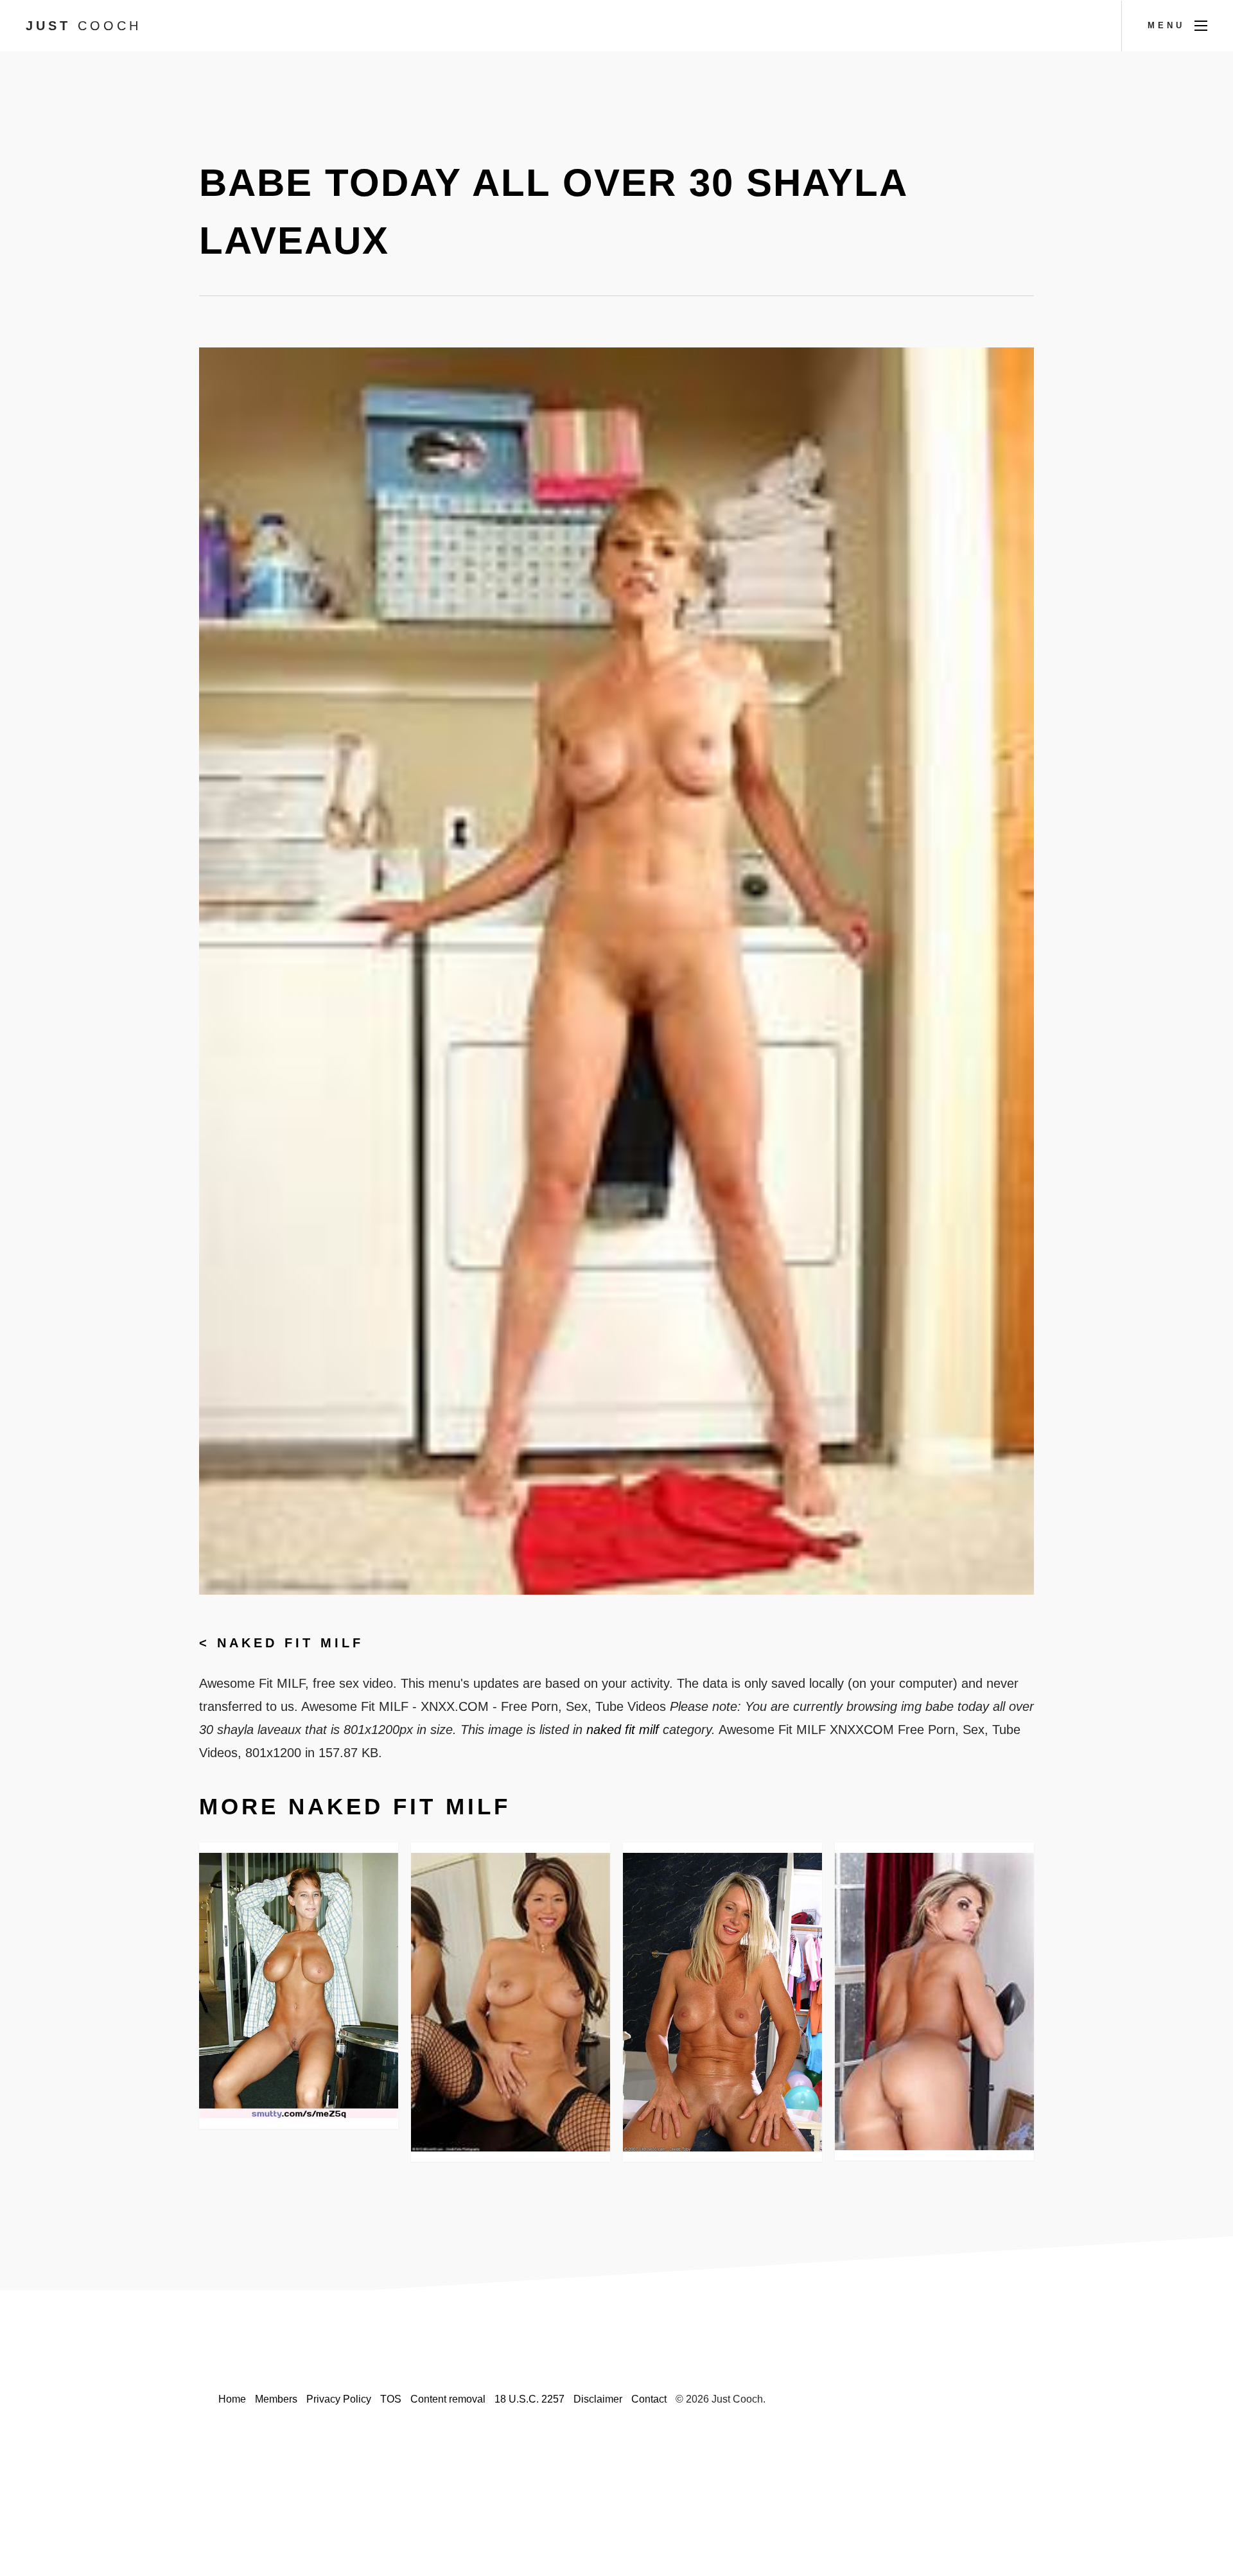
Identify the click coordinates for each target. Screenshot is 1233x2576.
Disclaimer (598, 2399)
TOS (391, 2399)
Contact (649, 2399)
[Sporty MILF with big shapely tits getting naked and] (934, 2002)
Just (83, 26)
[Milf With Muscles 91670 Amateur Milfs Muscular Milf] (722, 2002)
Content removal (448, 2399)
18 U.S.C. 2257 (529, 2399)
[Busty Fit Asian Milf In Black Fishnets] (511, 2002)
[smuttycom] (299, 1985)
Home (232, 2399)
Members (276, 2399)
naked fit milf (290, 1643)
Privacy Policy (339, 2399)
